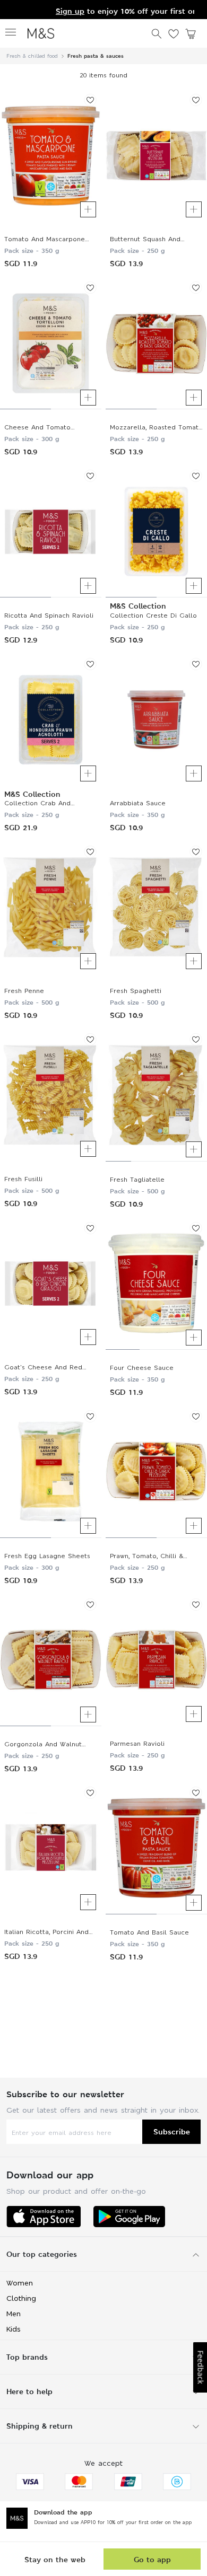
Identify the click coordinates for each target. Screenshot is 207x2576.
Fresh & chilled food (32, 56)
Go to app (152, 2559)
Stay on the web (55, 2559)
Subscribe (172, 2131)
